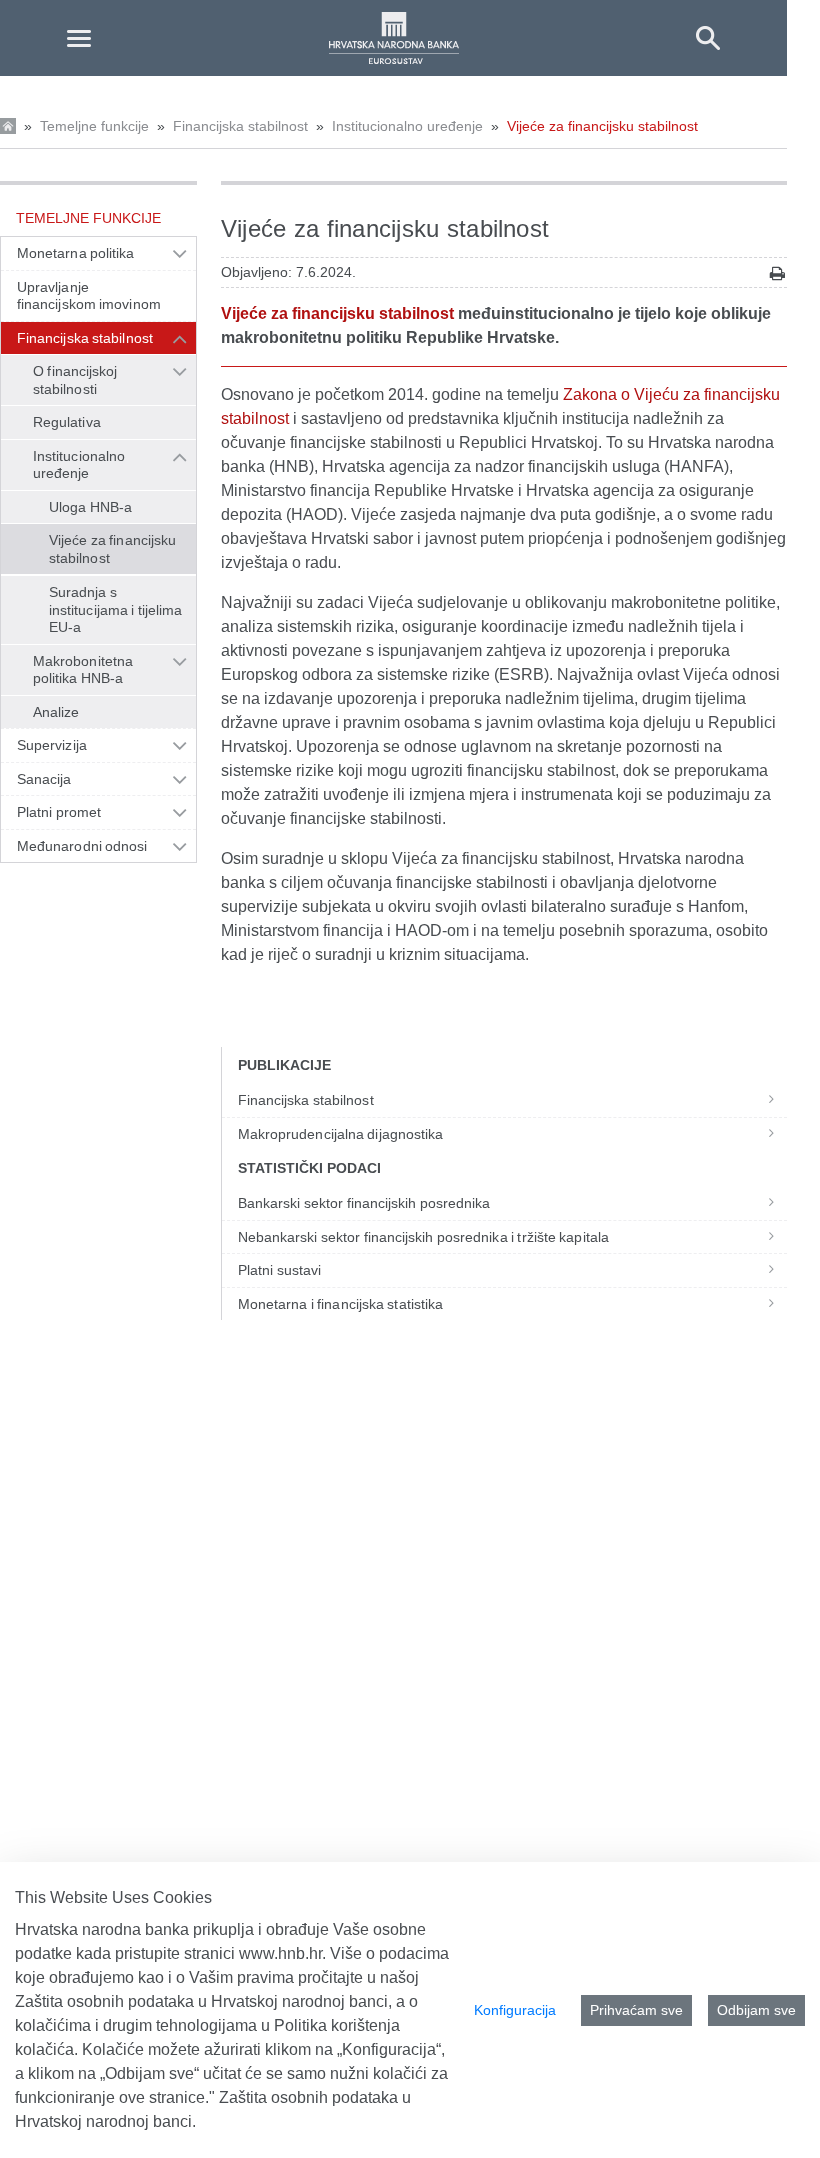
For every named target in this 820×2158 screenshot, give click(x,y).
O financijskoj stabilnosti (75, 380)
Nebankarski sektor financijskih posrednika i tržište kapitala (423, 1237)
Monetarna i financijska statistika (340, 1304)
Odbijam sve (756, 2010)
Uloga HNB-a (90, 507)
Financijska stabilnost (240, 126)
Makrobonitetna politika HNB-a (83, 670)
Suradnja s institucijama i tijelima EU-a (115, 609)
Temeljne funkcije (94, 126)
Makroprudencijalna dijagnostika (340, 1134)
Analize (56, 712)
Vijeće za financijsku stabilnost (602, 126)
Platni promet (59, 812)
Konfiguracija (515, 2010)
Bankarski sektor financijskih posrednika (364, 1203)
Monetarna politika (76, 253)
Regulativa (67, 422)
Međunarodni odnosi (82, 846)
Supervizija (52, 745)
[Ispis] (777, 273)
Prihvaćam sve (636, 2010)
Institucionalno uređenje (407, 126)
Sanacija (44, 779)
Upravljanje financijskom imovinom (89, 296)
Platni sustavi (279, 1270)
